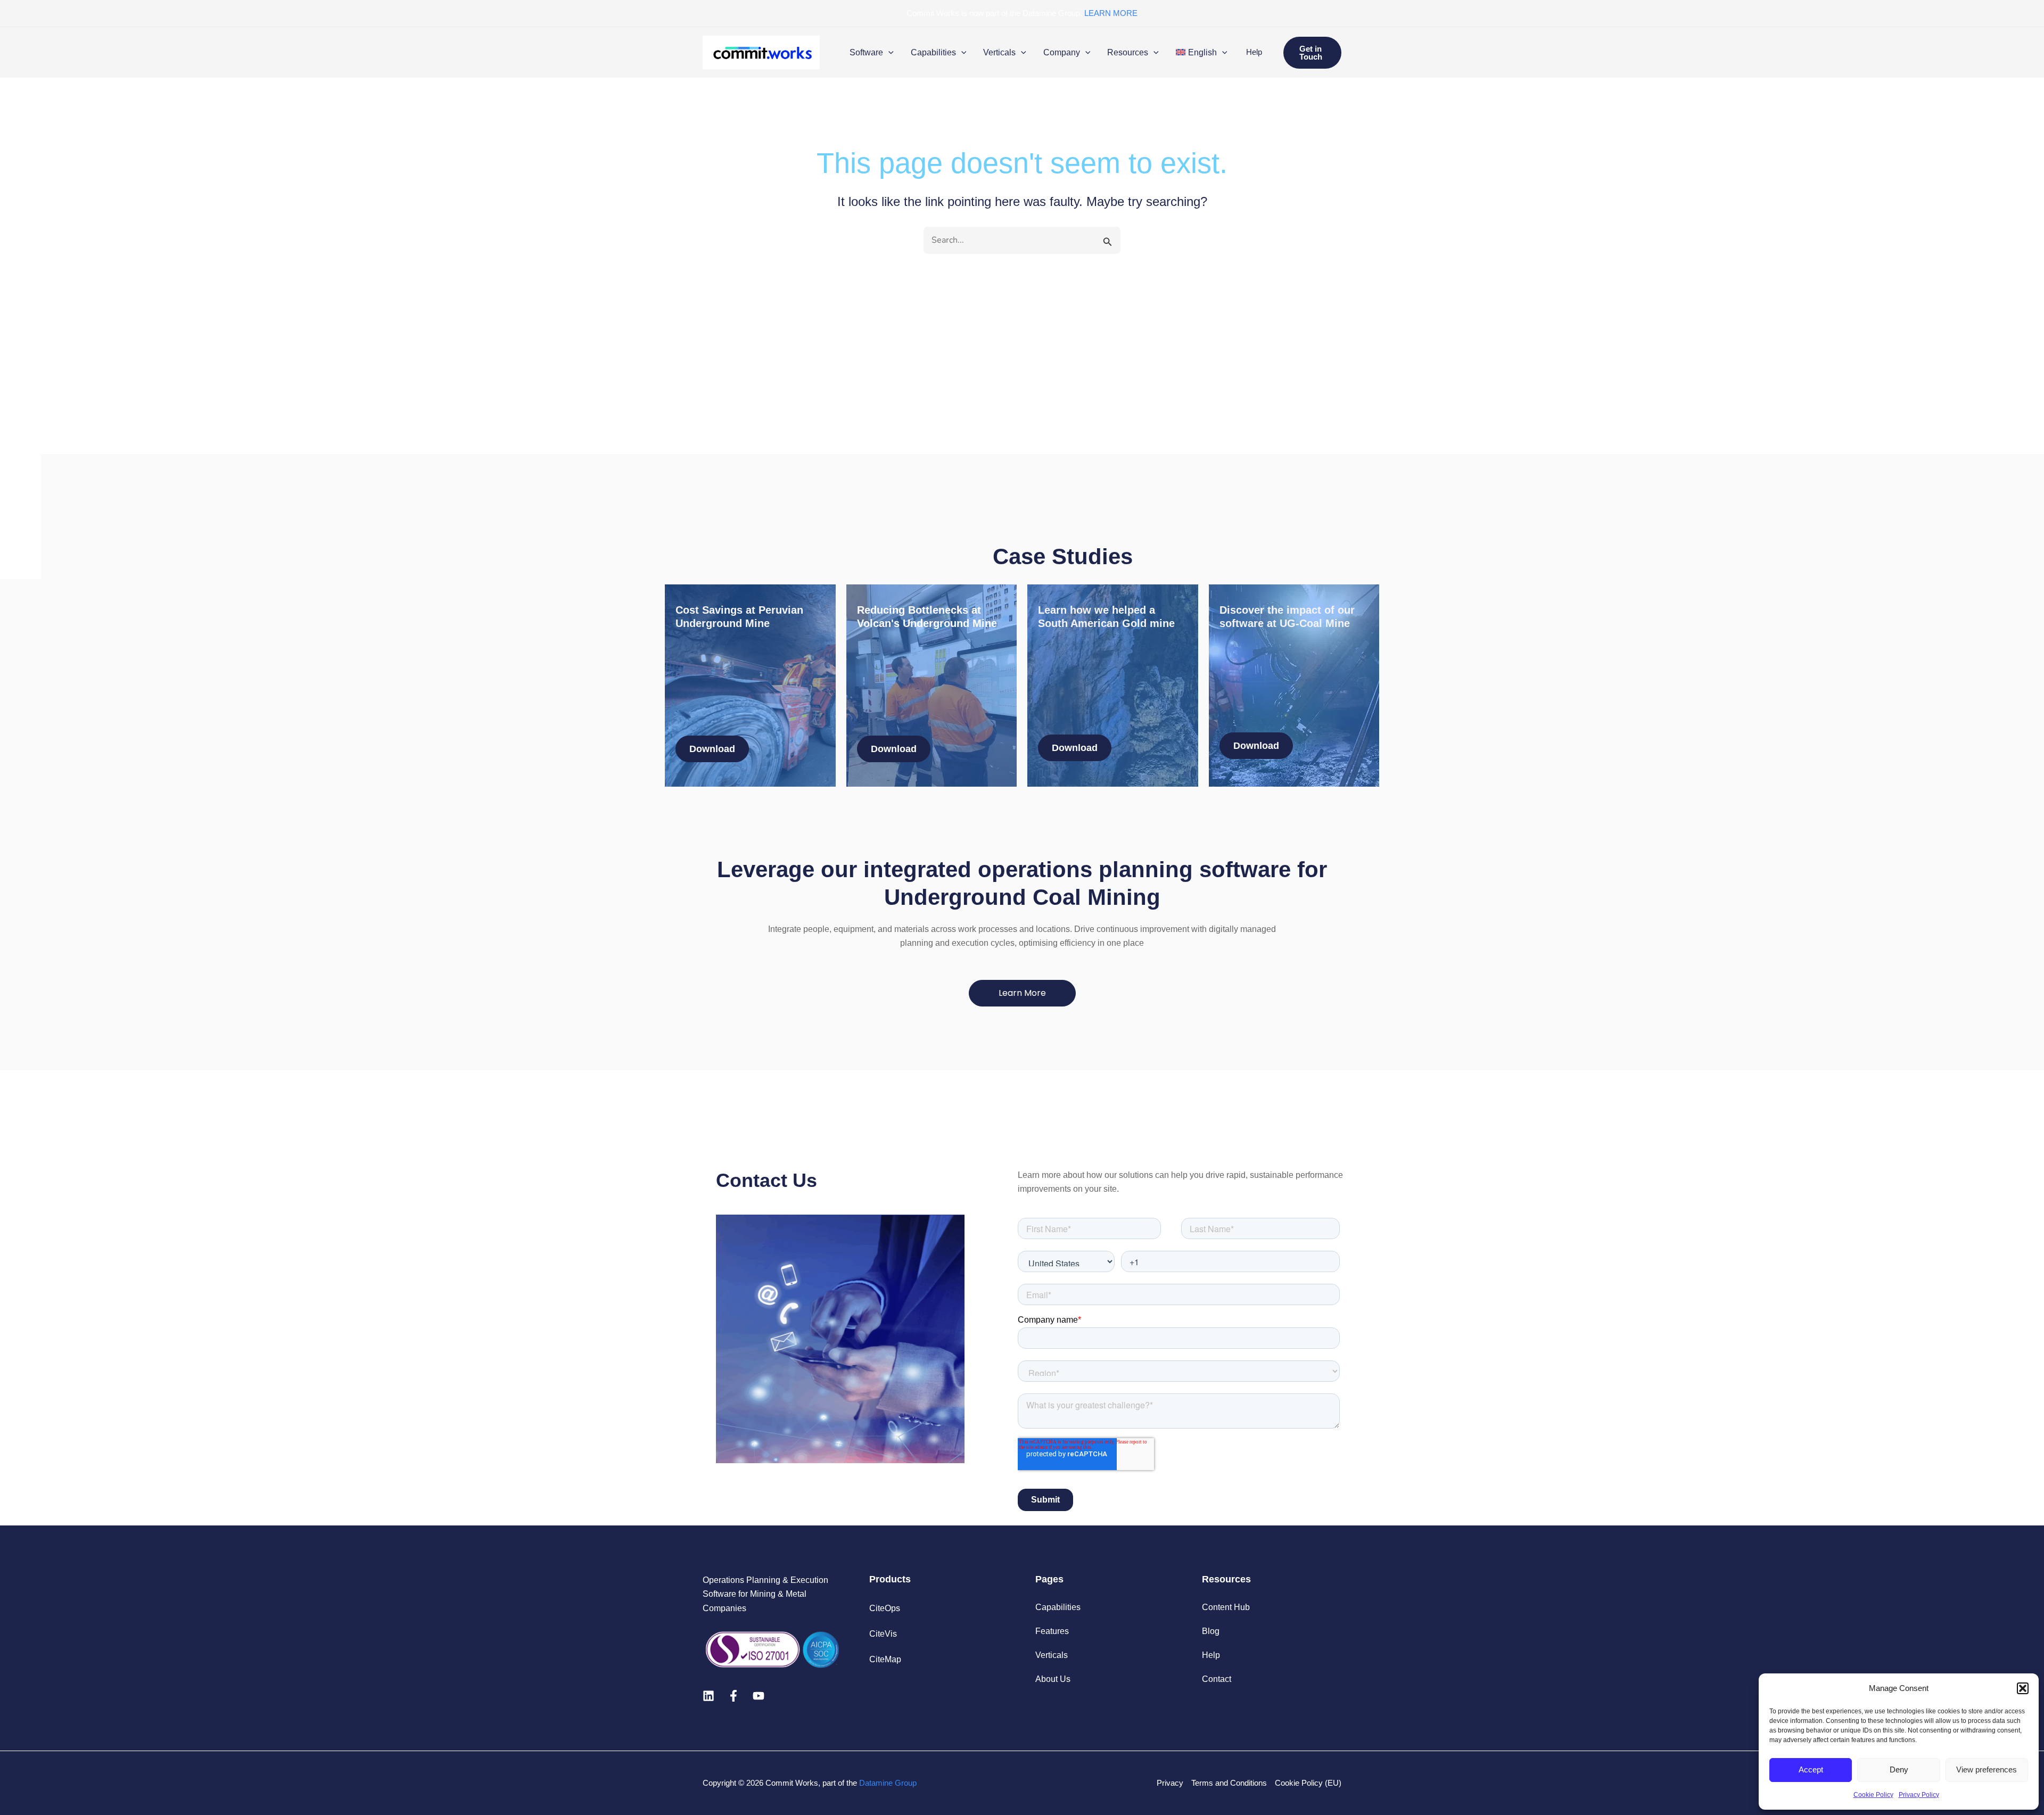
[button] (2023, 1688)
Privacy (1170, 1783)
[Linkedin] (708, 1696)
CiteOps (885, 1608)
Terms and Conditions (1229, 1783)
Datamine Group (888, 1783)
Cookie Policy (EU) (1308, 1783)
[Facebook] (733, 1696)
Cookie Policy (1873, 1795)
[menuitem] (1201, 53)
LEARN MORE (1111, 13)
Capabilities (1058, 1607)
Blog (1211, 1631)
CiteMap (885, 1659)
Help (1254, 52)
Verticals (1052, 1655)
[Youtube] (759, 1696)
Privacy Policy (1919, 1795)
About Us (1053, 1679)
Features (1052, 1631)
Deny (1899, 1769)
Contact (1217, 1679)
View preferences (1987, 1769)
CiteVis (883, 1634)
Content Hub (1226, 1607)
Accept (1811, 1769)
